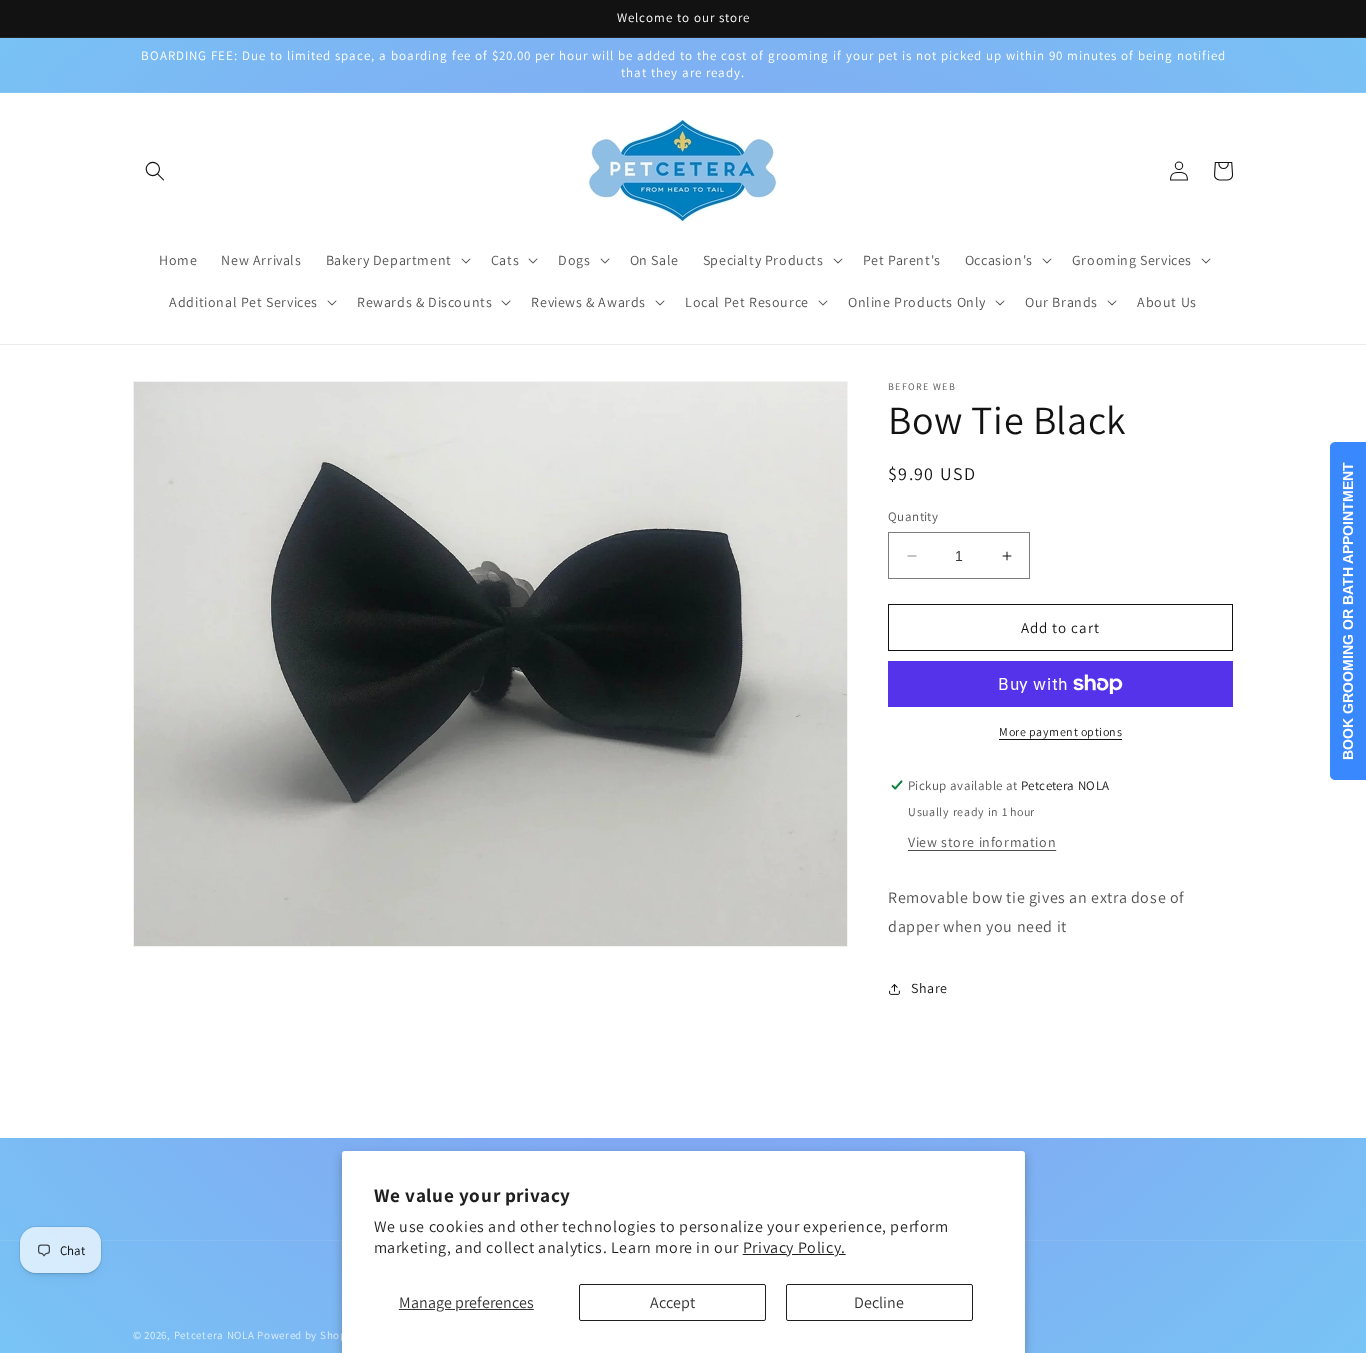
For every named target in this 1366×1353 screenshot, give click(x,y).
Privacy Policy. (794, 1247)
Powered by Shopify (308, 1335)
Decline (879, 1302)
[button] (155, 171)
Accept (672, 1302)
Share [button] (929, 988)
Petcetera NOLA (214, 1335)
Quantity (913, 516)
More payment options (1060, 731)
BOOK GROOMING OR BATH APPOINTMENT (1348, 611)
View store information (982, 842)
